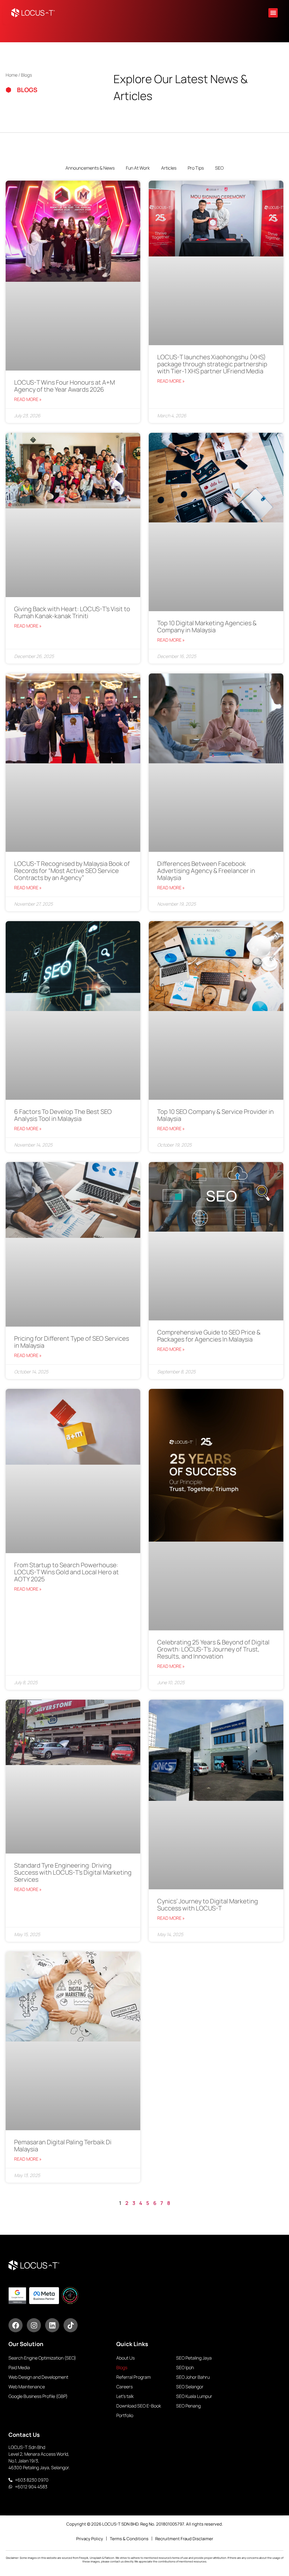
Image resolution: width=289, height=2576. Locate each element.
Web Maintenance (27, 2387)
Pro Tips (196, 168)
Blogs (122, 2367)
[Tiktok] (71, 2325)
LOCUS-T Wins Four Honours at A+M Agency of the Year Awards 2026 (64, 386)
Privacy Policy (90, 2539)
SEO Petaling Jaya (194, 2358)
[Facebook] (16, 2325)
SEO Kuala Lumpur (194, 2396)
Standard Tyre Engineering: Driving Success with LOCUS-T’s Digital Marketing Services (73, 1872)
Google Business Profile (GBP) (38, 2396)
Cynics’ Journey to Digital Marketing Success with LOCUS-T (208, 1905)
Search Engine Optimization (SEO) (42, 2358)
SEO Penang (188, 2406)
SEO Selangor (190, 2387)
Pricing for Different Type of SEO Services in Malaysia (72, 1342)
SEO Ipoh (185, 2367)
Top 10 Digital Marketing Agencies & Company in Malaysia (207, 627)
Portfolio (125, 2415)
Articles (169, 168)
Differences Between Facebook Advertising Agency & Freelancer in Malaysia (206, 871)
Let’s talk (125, 2396)
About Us (125, 2358)
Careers (124, 2387)
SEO (219, 168)
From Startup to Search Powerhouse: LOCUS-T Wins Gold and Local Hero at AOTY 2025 (66, 1572)
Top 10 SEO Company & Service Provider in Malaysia (215, 1115)
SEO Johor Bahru (193, 2377)
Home (12, 75)
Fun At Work (138, 168)
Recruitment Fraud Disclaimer (184, 2539)
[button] (273, 13)
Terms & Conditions (129, 2539)
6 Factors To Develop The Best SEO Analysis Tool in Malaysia (63, 1115)
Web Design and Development (38, 2377)
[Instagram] (34, 2325)
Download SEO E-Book (139, 2406)
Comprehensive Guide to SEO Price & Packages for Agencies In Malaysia (209, 1336)
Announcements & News (90, 168)
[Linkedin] (52, 2325)
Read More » (28, 399)
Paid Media (19, 2367)
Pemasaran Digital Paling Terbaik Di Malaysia (63, 2146)
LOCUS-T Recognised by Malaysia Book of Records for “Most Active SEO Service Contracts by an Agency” (72, 871)
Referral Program (133, 2377)
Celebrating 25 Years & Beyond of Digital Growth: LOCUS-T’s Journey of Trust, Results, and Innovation (213, 1649)
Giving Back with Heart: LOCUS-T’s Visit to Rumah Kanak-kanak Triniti (72, 612)
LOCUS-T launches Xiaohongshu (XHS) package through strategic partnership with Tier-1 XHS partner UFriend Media (212, 364)
